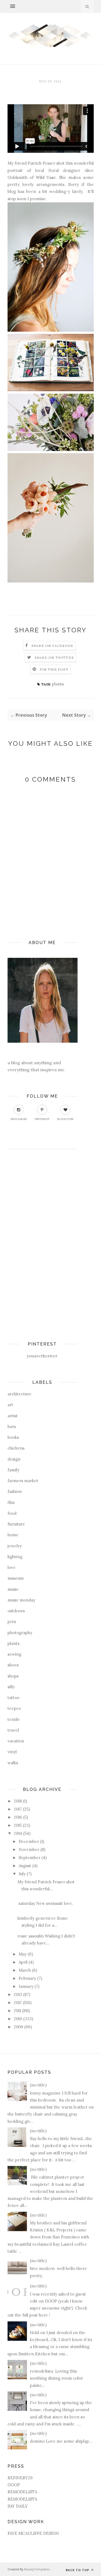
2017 (18, 1809)
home (13, 1535)
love (12, 1567)
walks (13, 1763)
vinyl (12, 1752)
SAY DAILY (18, 2506)
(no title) (38, 2085)
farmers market (23, 1481)
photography (20, 1633)
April (23, 1962)
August (25, 1866)
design (14, 1459)
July (22, 1874)
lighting (15, 1557)
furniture (16, 1524)
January (26, 1986)
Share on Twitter (54, 658)
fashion (15, 1491)
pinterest (42, 1119)
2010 (18, 2019)
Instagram (19, 1119)
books (13, 1437)
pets (12, 1622)
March (25, 1970)
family (13, 1470)
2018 (18, 1801)
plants (58, 684)
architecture (20, 1394)
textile (14, 1719)
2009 (18, 2027)
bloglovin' (66, 1119)
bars (12, 1426)
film (11, 1502)
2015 (18, 1825)
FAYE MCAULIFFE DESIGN (33, 2533)
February (27, 1978)
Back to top (78, 2570)
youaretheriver (42, 1356)
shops (13, 1676)
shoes (13, 1665)
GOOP (14, 2485)
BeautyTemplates (37, 2569)
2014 (18, 1833)
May (23, 1954)
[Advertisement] (29, 1238)
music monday (21, 1600)
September (29, 1858)
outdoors (16, 1611)
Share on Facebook (53, 646)
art (10, 1405)
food (12, 1513)
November (29, 1849)
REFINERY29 (20, 2478)
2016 (18, 1817)
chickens (16, 1448)
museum (16, 1578)
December (29, 1841)
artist (13, 1416)
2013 (18, 1994)
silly (11, 1687)
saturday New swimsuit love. (45, 1903)
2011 (17, 2011)
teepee (14, 1708)
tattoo (13, 1698)
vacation (16, 1741)
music (13, 1589)
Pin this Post (54, 669)
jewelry (15, 1546)
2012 (18, 2003)
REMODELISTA (22, 2492)
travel (13, 1730)
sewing (14, 1654)
